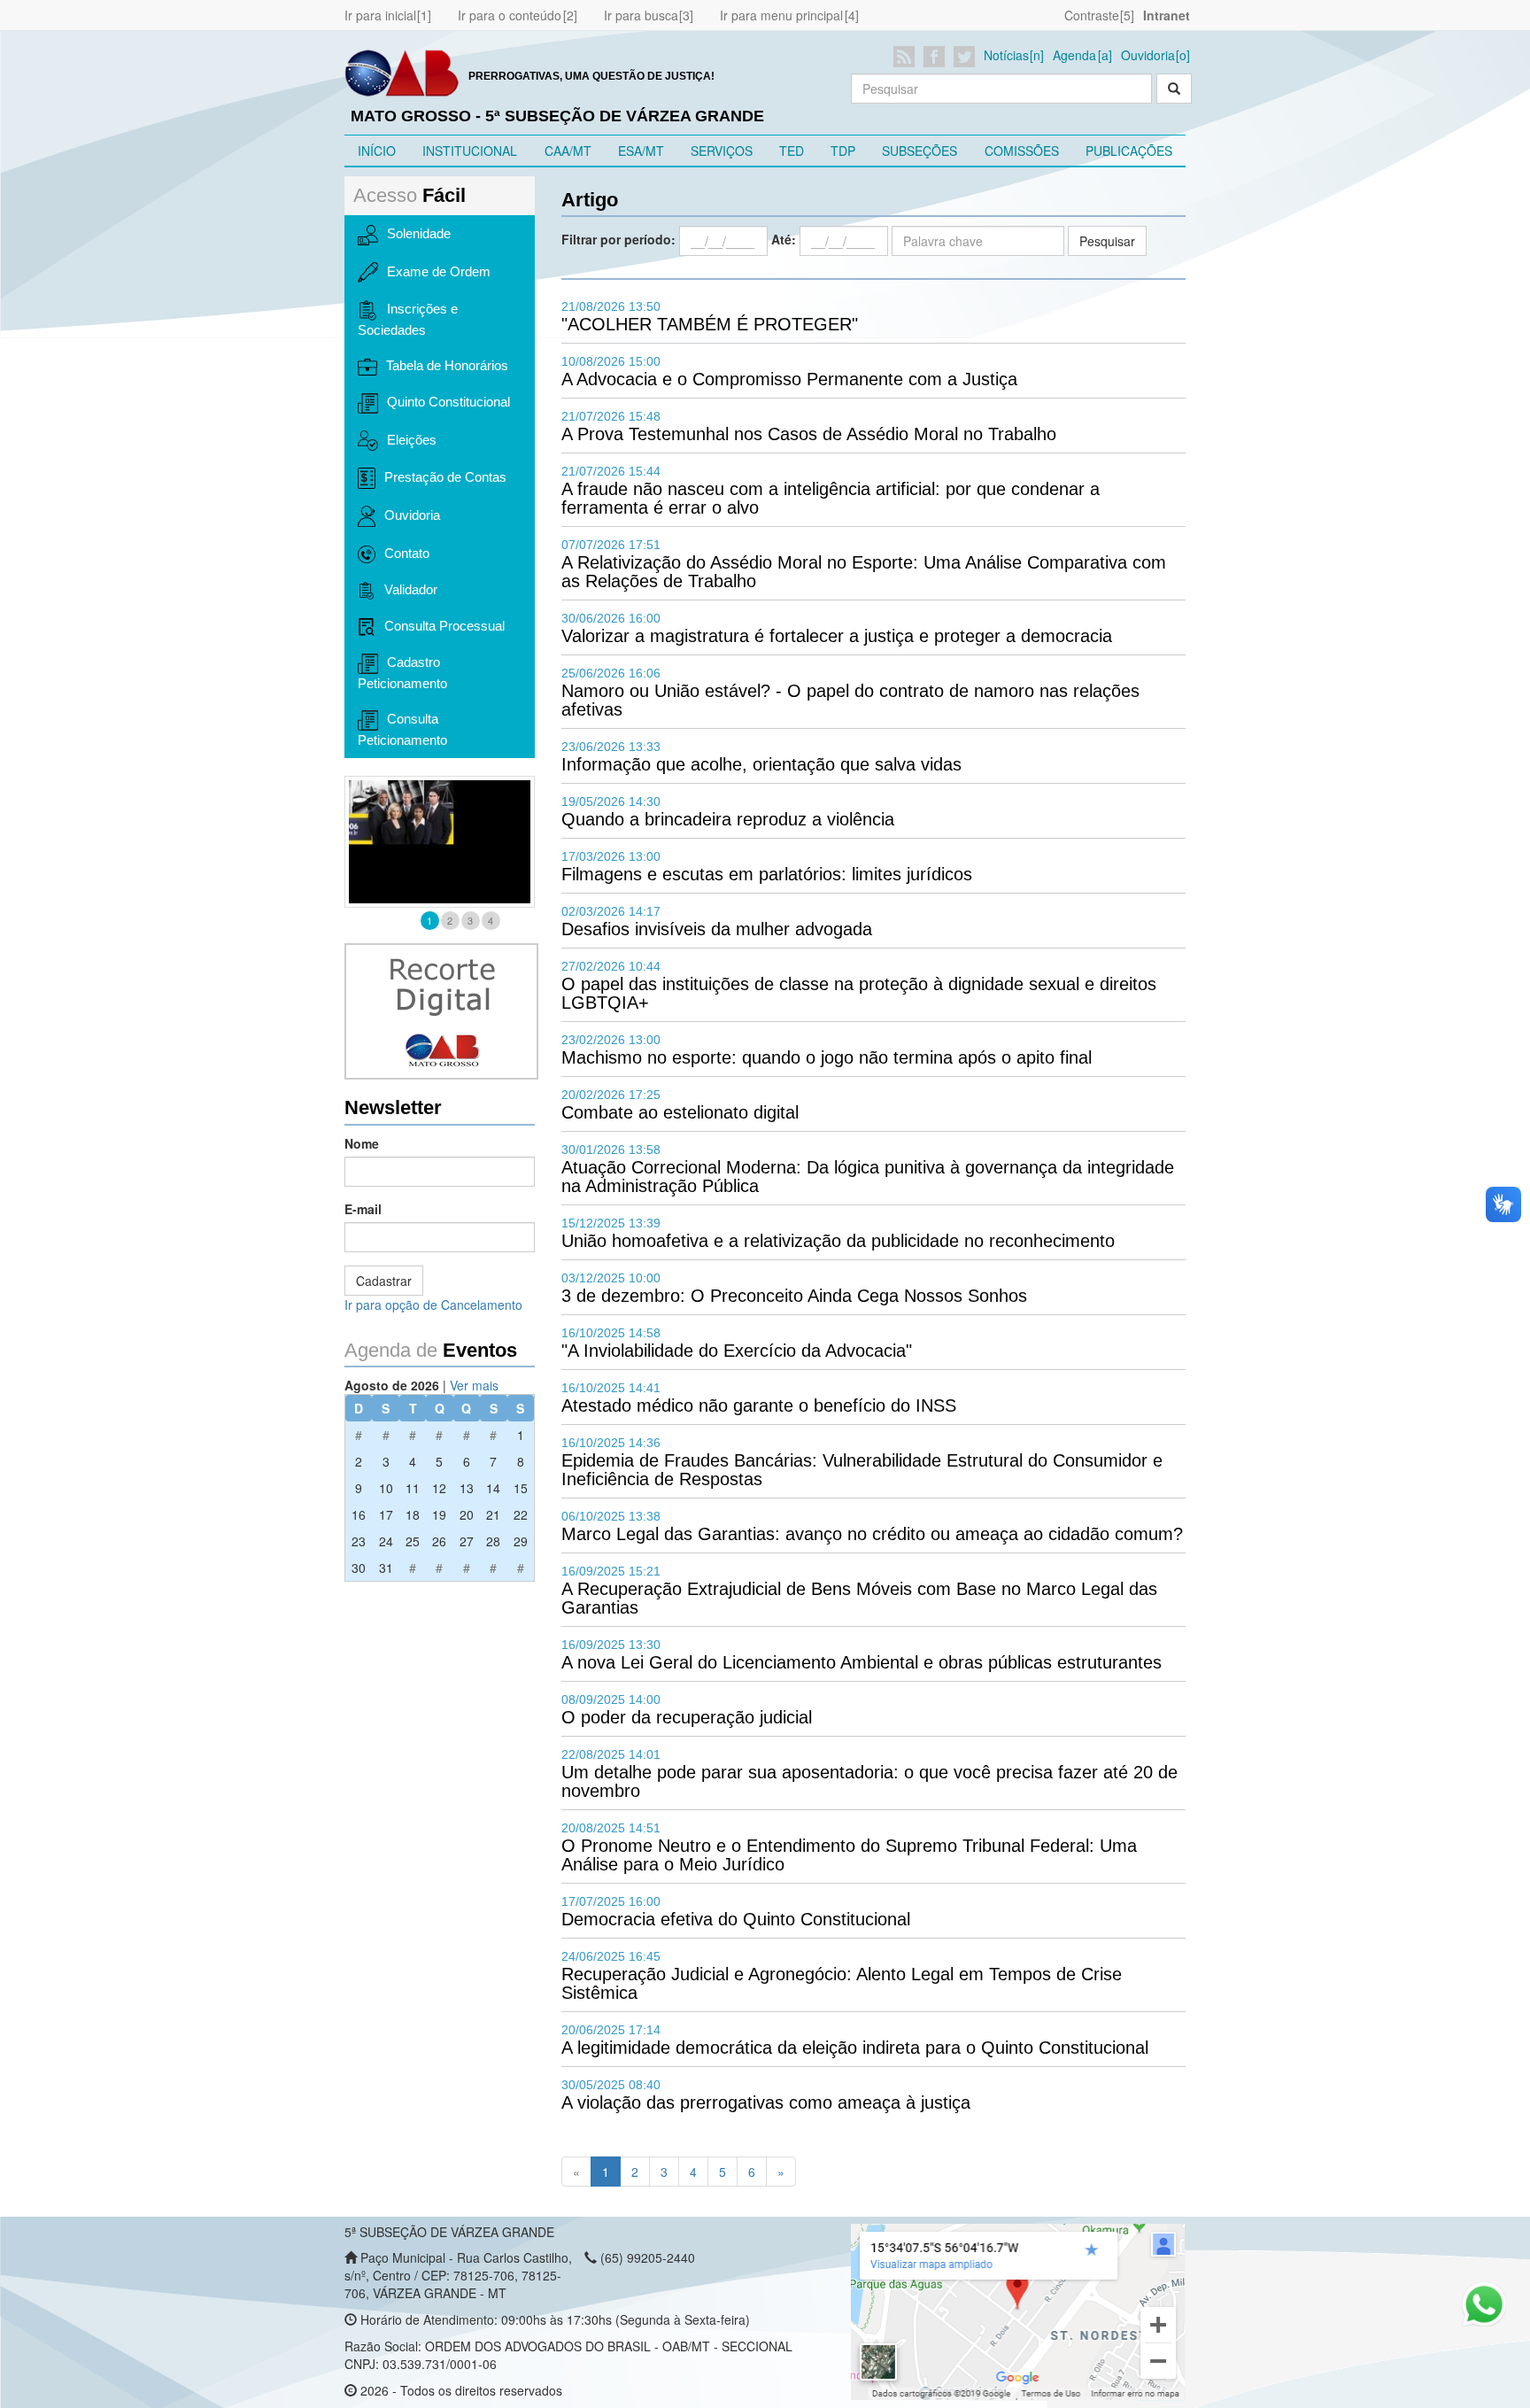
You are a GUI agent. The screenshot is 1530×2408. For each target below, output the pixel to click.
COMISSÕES (1022, 151)
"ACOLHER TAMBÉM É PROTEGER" (710, 324)
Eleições (412, 440)
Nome (362, 1143)
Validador (411, 589)
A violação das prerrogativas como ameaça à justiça (766, 2102)
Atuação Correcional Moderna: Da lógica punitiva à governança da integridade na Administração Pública (868, 1177)
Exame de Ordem (439, 271)
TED (792, 151)
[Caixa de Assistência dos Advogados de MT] (440, 842)
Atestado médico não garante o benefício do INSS (759, 1405)
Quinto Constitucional (448, 402)
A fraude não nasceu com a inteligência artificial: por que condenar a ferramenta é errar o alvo (831, 498)
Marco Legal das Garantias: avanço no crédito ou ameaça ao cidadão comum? (872, 1534)
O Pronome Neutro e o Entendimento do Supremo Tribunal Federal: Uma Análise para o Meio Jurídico (849, 1855)
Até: (784, 239)
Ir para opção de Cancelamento (433, 1305)
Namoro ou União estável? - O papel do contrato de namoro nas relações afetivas (850, 700)
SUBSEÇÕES (920, 151)
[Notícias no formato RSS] (907, 57)
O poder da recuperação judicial (687, 1717)
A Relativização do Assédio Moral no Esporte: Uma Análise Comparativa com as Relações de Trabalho (864, 572)
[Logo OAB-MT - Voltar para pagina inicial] (402, 72)
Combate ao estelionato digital (680, 1112)
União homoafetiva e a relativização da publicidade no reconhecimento (838, 1241)
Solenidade (419, 233)
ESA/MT (641, 151)
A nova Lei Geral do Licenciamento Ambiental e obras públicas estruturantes (862, 1662)
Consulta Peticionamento (402, 729)
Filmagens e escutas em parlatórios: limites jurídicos (767, 874)
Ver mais (474, 1385)
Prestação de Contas (445, 477)
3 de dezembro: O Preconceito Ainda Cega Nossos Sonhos (794, 1296)
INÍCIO (377, 151)
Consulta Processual (444, 626)
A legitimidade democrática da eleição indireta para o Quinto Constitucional (855, 2048)
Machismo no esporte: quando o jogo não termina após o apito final (827, 1057)
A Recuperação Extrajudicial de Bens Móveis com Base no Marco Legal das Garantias (859, 1598)
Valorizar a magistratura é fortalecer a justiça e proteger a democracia (837, 636)
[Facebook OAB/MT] (937, 57)
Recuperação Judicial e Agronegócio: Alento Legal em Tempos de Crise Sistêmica (842, 1983)
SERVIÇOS (722, 151)
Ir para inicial (380, 15)
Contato (407, 553)
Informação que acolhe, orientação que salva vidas (761, 764)
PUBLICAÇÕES (1129, 151)
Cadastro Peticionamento (402, 673)
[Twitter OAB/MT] (967, 57)
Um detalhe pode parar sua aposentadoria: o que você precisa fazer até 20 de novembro (869, 1781)
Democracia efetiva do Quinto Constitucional (736, 1919)
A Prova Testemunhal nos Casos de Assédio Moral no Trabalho (809, 434)
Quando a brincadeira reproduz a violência (728, 819)
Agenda (1074, 55)
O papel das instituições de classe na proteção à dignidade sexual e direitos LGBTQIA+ (859, 993)
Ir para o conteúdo (510, 15)
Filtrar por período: (618, 239)
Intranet (1167, 15)
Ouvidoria (1148, 55)
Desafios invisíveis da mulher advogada (717, 929)
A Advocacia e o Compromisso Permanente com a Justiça (789, 379)
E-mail (363, 1209)
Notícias (1006, 55)
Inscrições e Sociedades (408, 319)
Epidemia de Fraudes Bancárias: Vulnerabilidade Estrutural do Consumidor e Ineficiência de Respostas (862, 1470)
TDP (843, 151)
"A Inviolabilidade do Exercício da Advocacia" (737, 1351)
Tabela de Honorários (447, 365)
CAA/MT (568, 151)
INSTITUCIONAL (470, 151)
